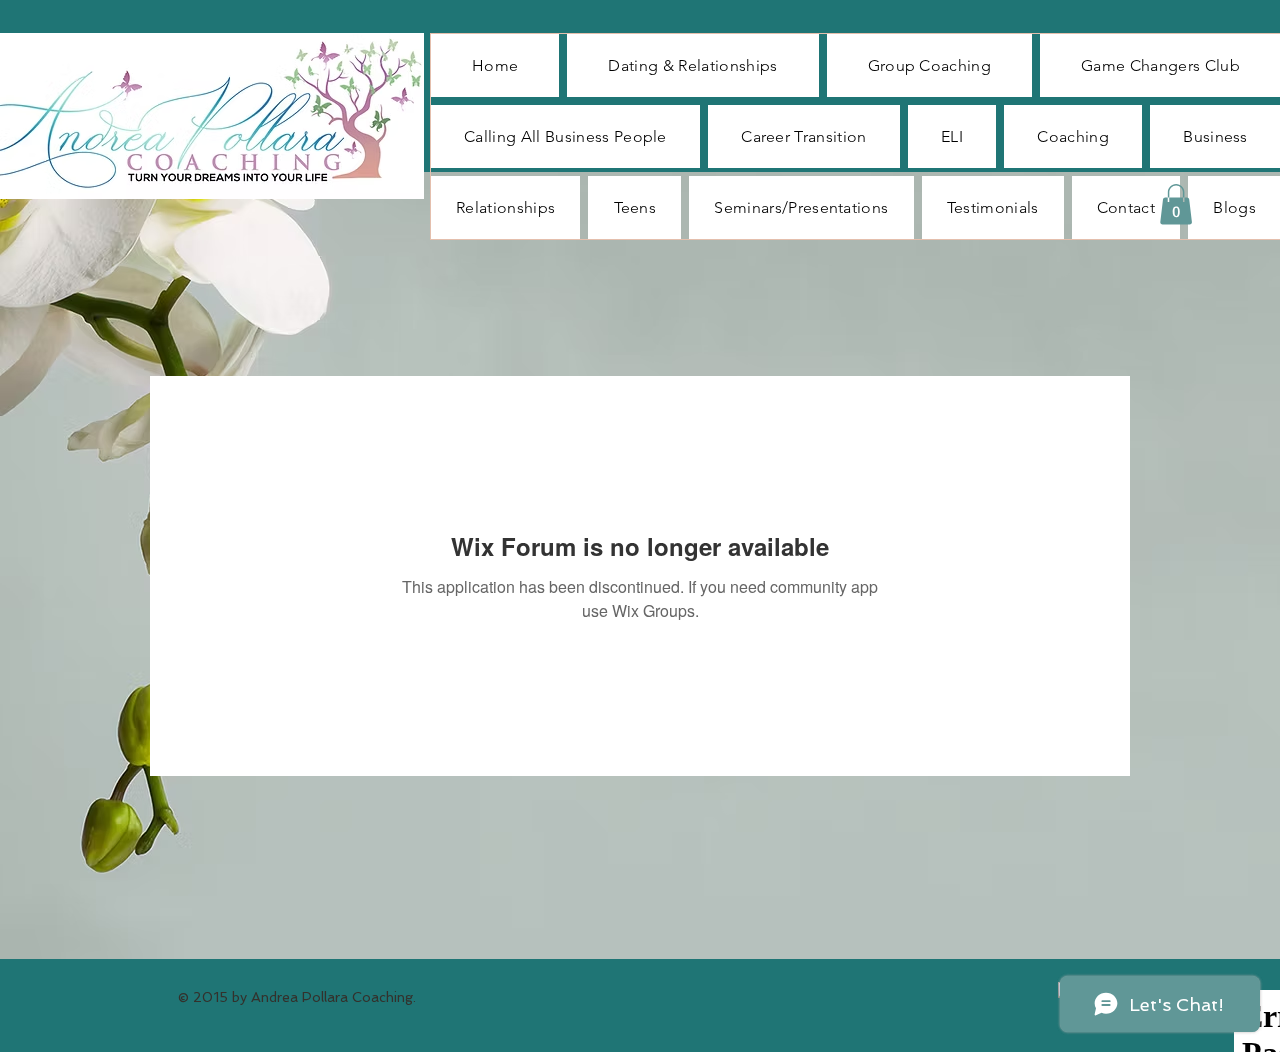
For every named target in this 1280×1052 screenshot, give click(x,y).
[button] (1176, 204)
